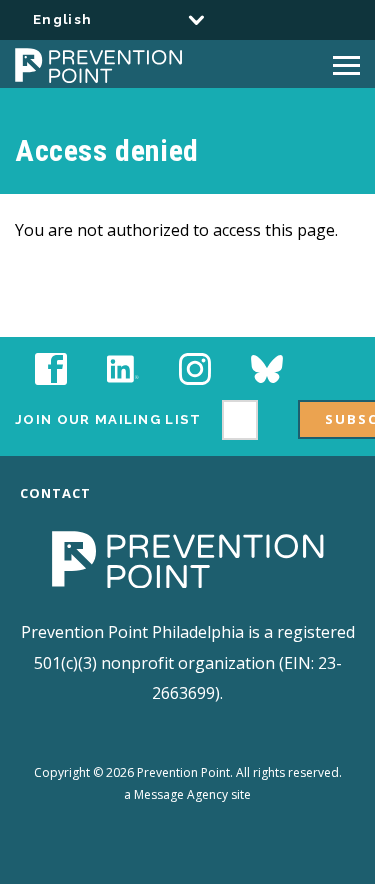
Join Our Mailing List (108, 419)
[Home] (174, 64)
